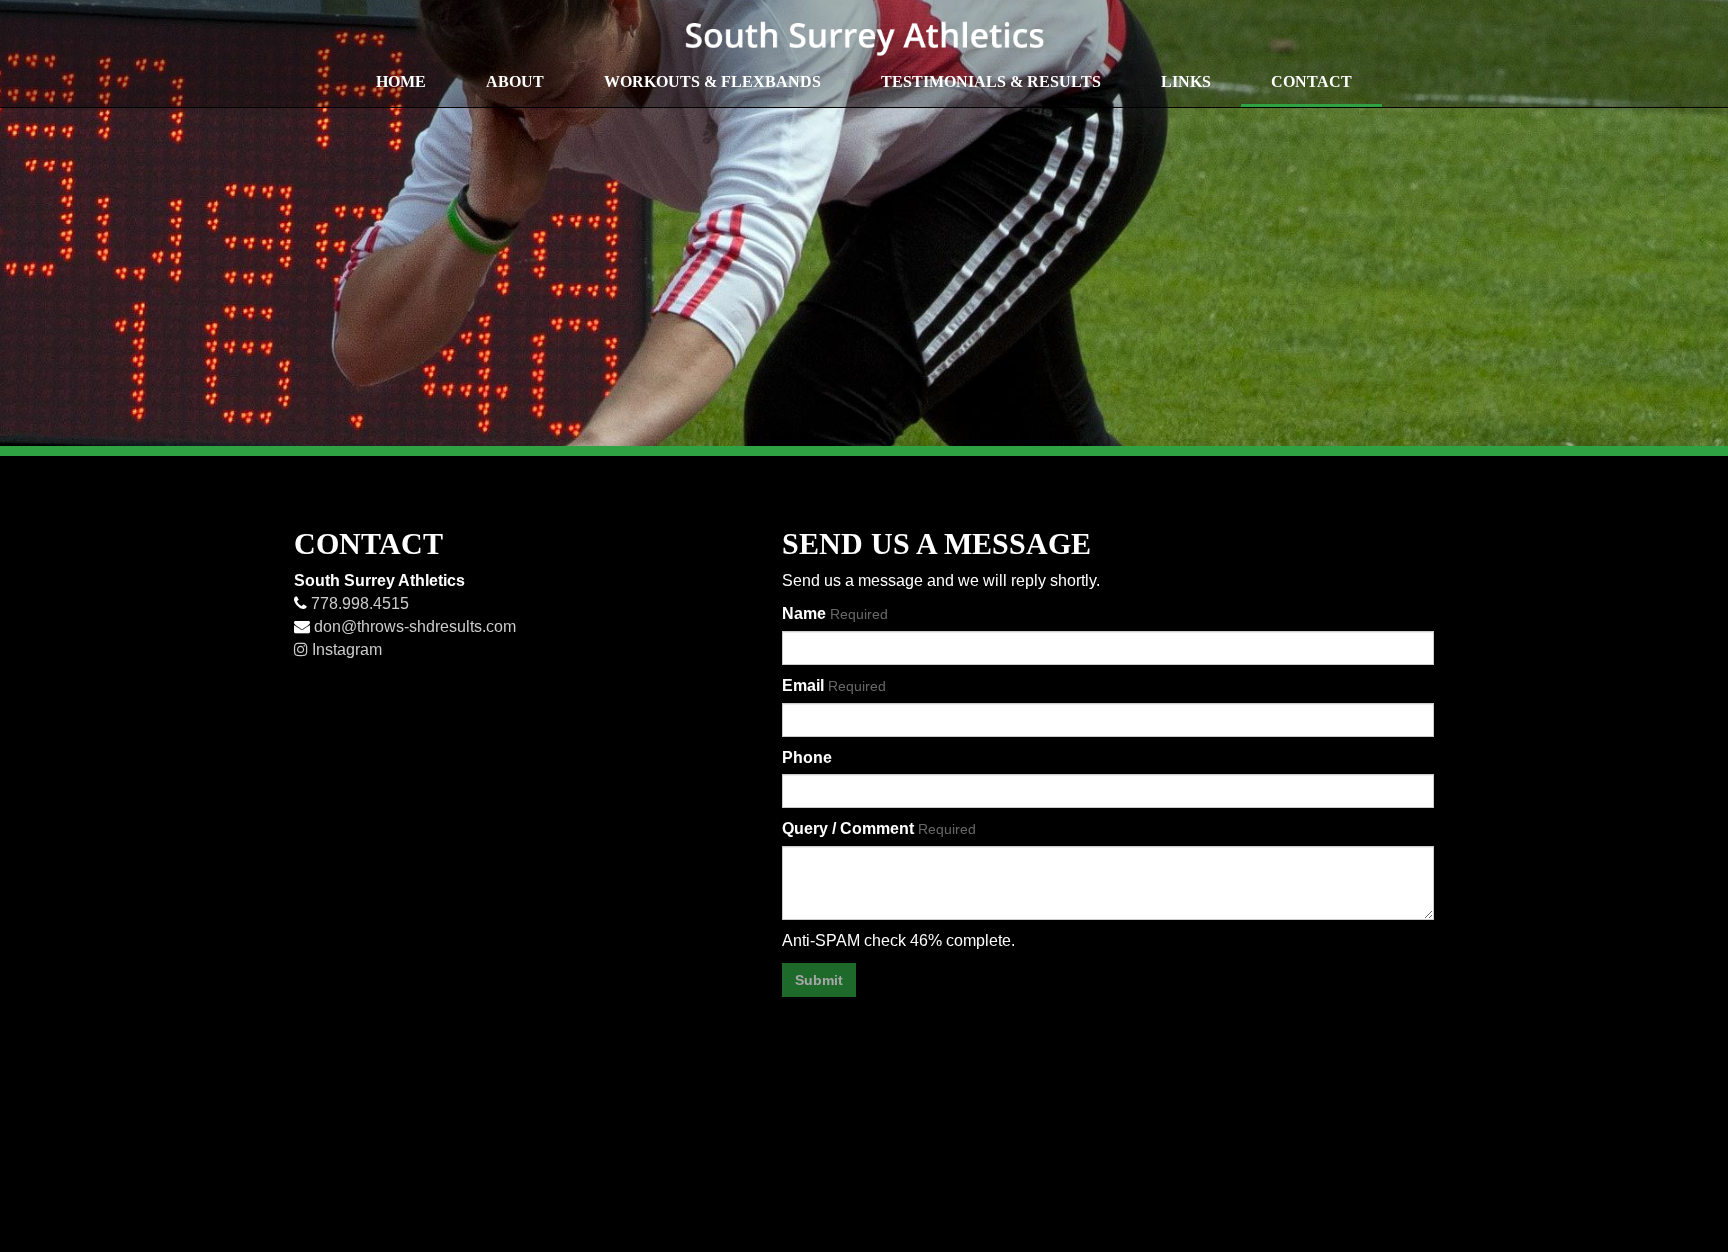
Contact (1311, 81)
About (515, 81)
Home (401, 81)
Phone (807, 757)
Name (835, 613)
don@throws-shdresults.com (413, 626)
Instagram (345, 649)
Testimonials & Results (991, 81)
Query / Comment (879, 828)
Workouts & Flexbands (712, 81)
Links (1186, 81)
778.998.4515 (358, 603)
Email (834, 685)
